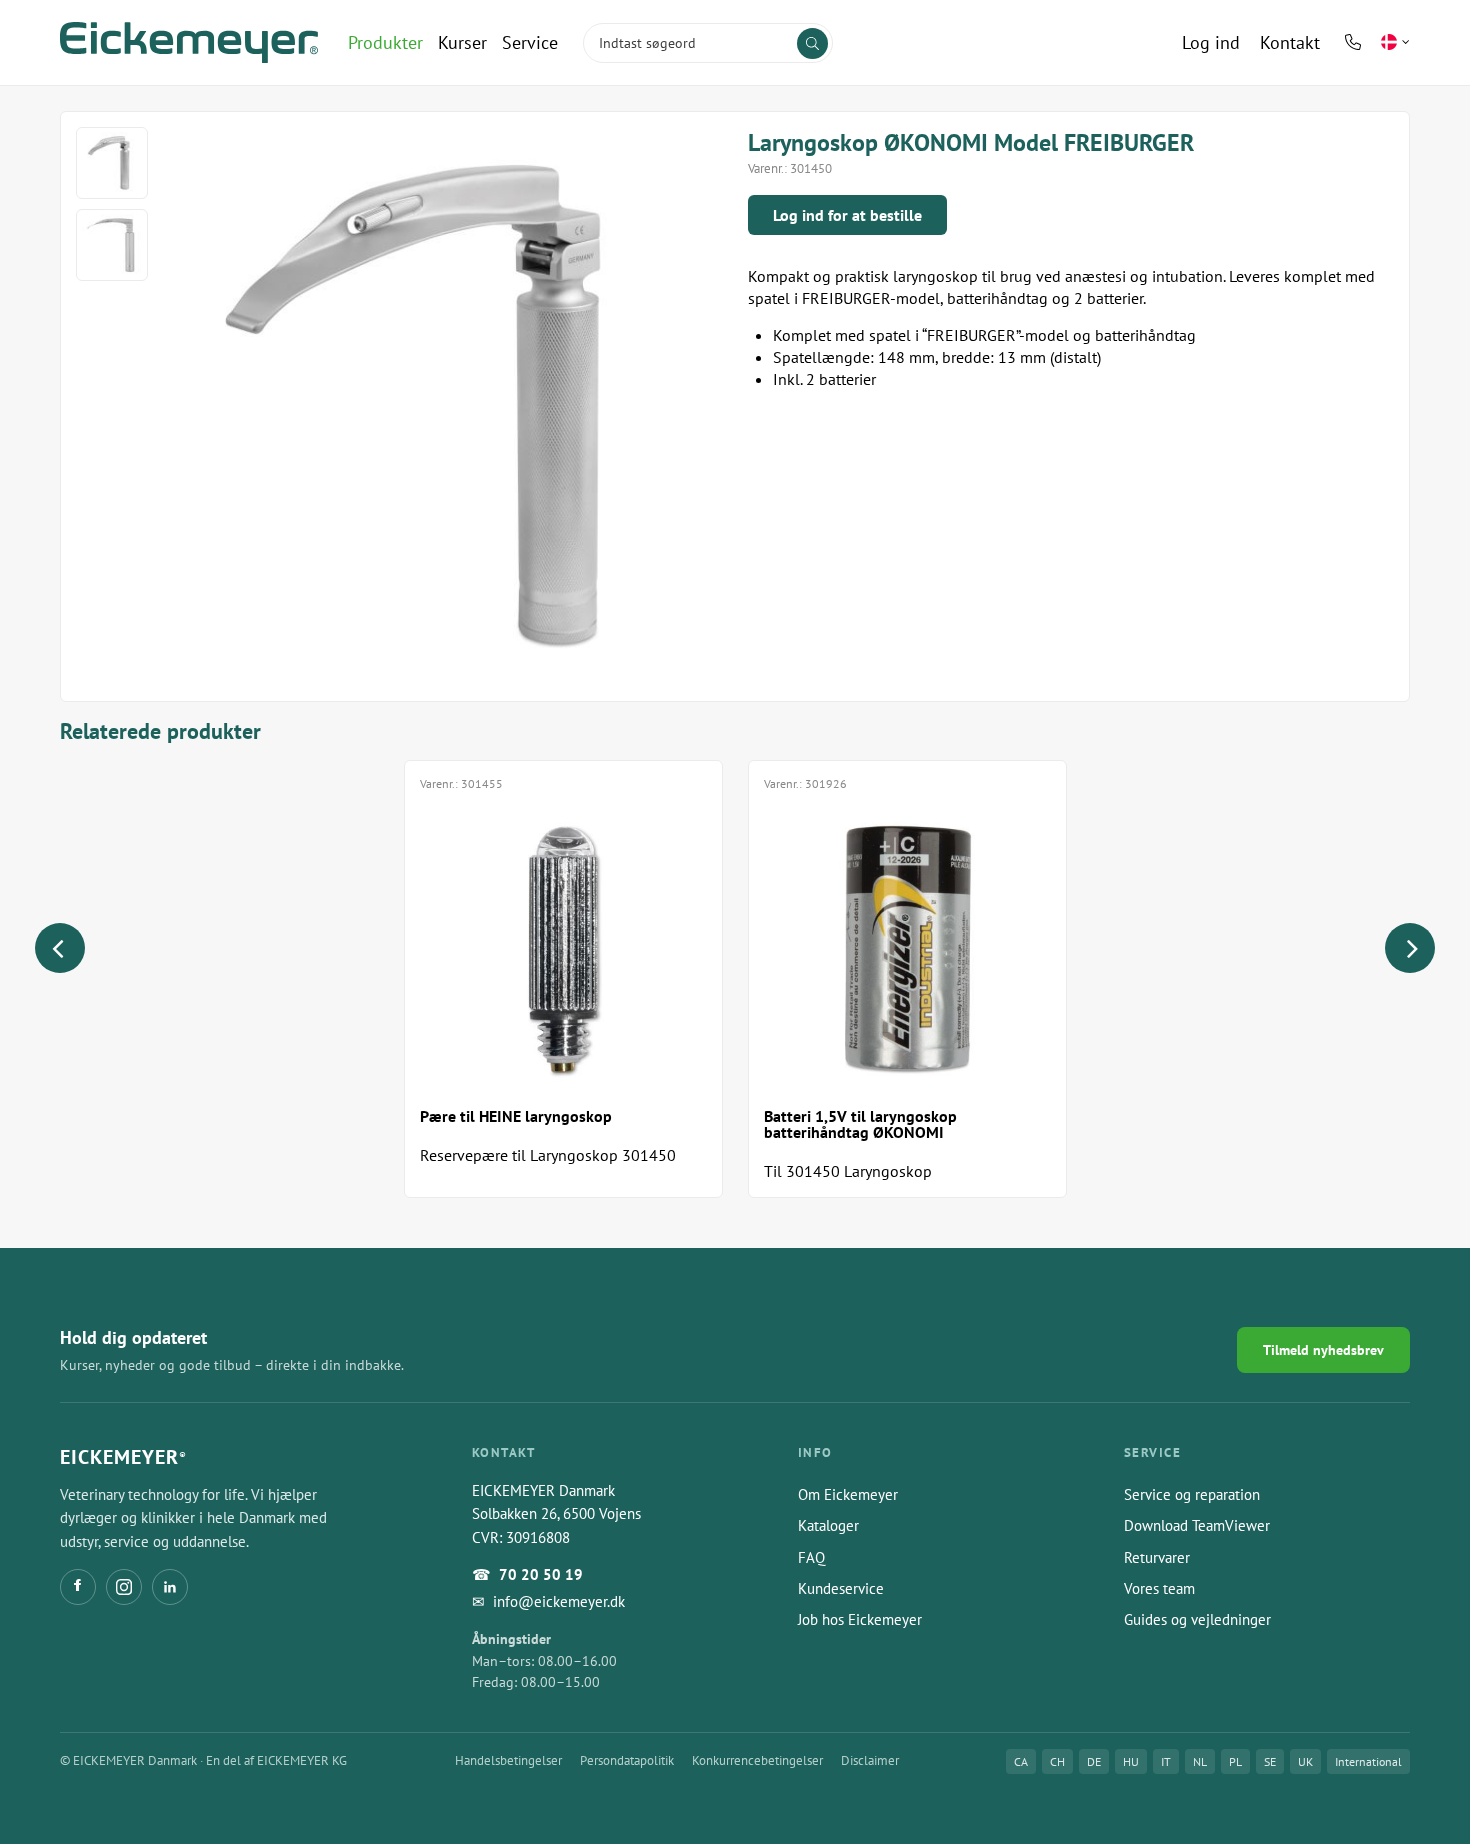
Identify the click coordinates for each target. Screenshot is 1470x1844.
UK (1305, 1761)
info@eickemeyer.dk (559, 1601)
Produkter (385, 42)
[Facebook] (78, 1587)
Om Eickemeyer (848, 1494)
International (1368, 1761)
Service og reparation (1192, 1494)
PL (1235, 1761)
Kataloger (828, 1525)
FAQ (811, 1557)
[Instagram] (124, 1587)
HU (1131, 1761)
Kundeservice (841, 1588)
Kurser (462, 42)
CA (1021, 1761)
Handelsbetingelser (508, 1760)
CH (1057, 1761)
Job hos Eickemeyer (860, 1619)
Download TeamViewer (1197, 1525)
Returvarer (1157, 1557)
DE (1094, 1761)
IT (1166, 1761)
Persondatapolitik (627, 1760)
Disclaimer (870, 1760)
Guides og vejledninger (1197, 1619)
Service (530, 42)
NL (1200, 1761)
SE (1270, 1761)
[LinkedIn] (170, 1587)
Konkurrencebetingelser (757, 1760)
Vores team (1159, 1588)
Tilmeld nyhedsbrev (1323, 1350)
